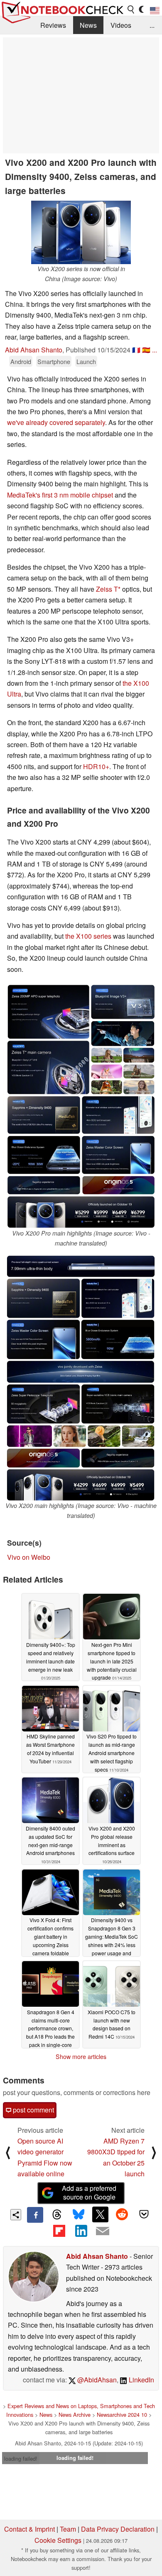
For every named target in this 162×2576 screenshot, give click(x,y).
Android (21, 361)
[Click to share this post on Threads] (57, 2215)
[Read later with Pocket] (144, 2214)
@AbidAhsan (96, 2380)
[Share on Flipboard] (59, 2231)
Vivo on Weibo (29, 1557)
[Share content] (16, 2215)
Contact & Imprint (29, 2529)
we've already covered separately (56, 422)
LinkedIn (141, 2380)
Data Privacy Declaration (118, 2529)
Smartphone (54, 361)
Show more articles (81, 2056)
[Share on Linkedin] (81, 2231)
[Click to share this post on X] (100, 2214)
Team (68, 2529)
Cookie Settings (58, 2540)
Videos (121, 25)
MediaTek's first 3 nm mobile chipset (60, 495)
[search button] (131, 10)
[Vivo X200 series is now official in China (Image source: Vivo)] (81, 232)
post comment (33, 2110)
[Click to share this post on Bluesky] (79, 2215)
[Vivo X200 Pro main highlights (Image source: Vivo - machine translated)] (81, 1106)
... (152, 25)
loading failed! (21, 2458)
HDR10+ (96, 766)
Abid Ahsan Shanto (34, 350)
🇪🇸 (146, 350)
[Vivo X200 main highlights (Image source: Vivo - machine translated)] (81, 1378)
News (88, 25)
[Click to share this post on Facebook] (35, 2215)
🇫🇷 (136, 350)
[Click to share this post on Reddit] (122, 2214)
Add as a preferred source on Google (89, 2192)
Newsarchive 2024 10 (122, 2415)
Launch (86, 361)
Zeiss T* (108, 589)
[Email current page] (103, 2231)
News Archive (75, 2415)
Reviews (53, 25)
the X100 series (88, 936)
